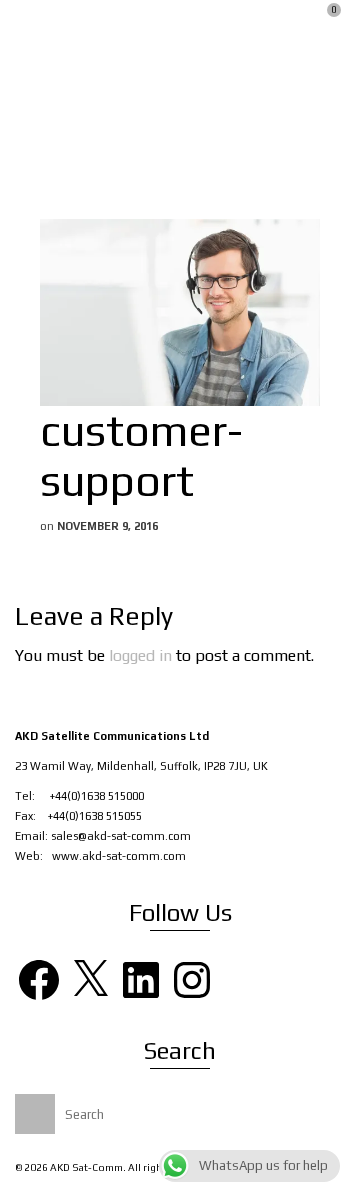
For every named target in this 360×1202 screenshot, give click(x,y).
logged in (140, 655)
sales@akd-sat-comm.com (121, 836)
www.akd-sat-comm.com (119, 856)
